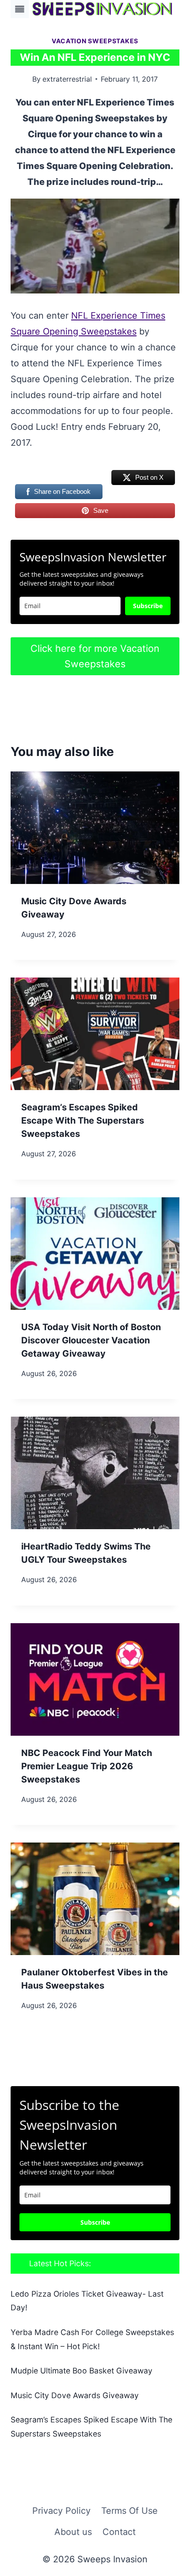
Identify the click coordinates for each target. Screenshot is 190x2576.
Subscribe (148, 606)
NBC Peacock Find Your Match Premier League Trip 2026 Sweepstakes (87, 1766)
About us (73, 2532)
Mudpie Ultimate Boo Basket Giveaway (82, 2371)
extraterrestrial (67, 79)
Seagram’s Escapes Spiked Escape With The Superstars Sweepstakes (83, 1121)
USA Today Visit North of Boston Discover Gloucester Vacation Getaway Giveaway (91, 1340)
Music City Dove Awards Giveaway (75, 2395)
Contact (119, 2532)
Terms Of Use (129, 2511)
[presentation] (95, 828)
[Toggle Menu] (20, 9)
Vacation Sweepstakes (95, 41)
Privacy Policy (61, 2511)
